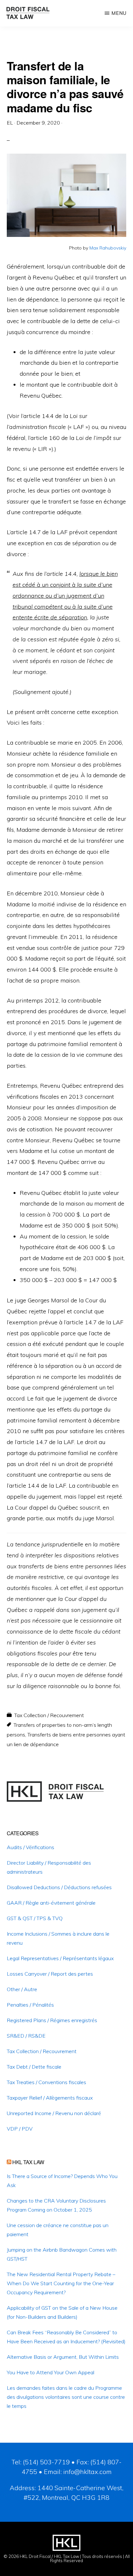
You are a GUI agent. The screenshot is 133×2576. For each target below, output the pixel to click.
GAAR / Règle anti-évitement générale (51, 1903)
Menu (119, 13)
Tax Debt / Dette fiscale (34, 2067)
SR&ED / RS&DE (26, 2036)
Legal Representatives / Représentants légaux (60, 1958)
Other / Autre (22, 1989)
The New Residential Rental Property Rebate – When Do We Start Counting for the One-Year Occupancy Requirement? (61, 2283)
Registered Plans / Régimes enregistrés (52, 2020)
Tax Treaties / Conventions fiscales (46, 2082)
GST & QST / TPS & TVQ (35, 1918)
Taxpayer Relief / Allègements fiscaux (50, 2098)
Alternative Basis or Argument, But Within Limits (63, 2357)
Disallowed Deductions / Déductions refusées (59, 1887)
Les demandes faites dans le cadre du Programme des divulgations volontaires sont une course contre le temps (66, 2397)
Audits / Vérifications (31, 1847)
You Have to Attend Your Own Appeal (51, 2372)
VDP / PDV (20, 2129)
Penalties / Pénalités (30, 2005)
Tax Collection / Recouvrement (49, 1715)
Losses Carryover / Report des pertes (50, 1974)
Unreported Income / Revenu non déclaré (54, 2113)
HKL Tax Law (28, 2162)
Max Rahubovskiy (108, 248)
